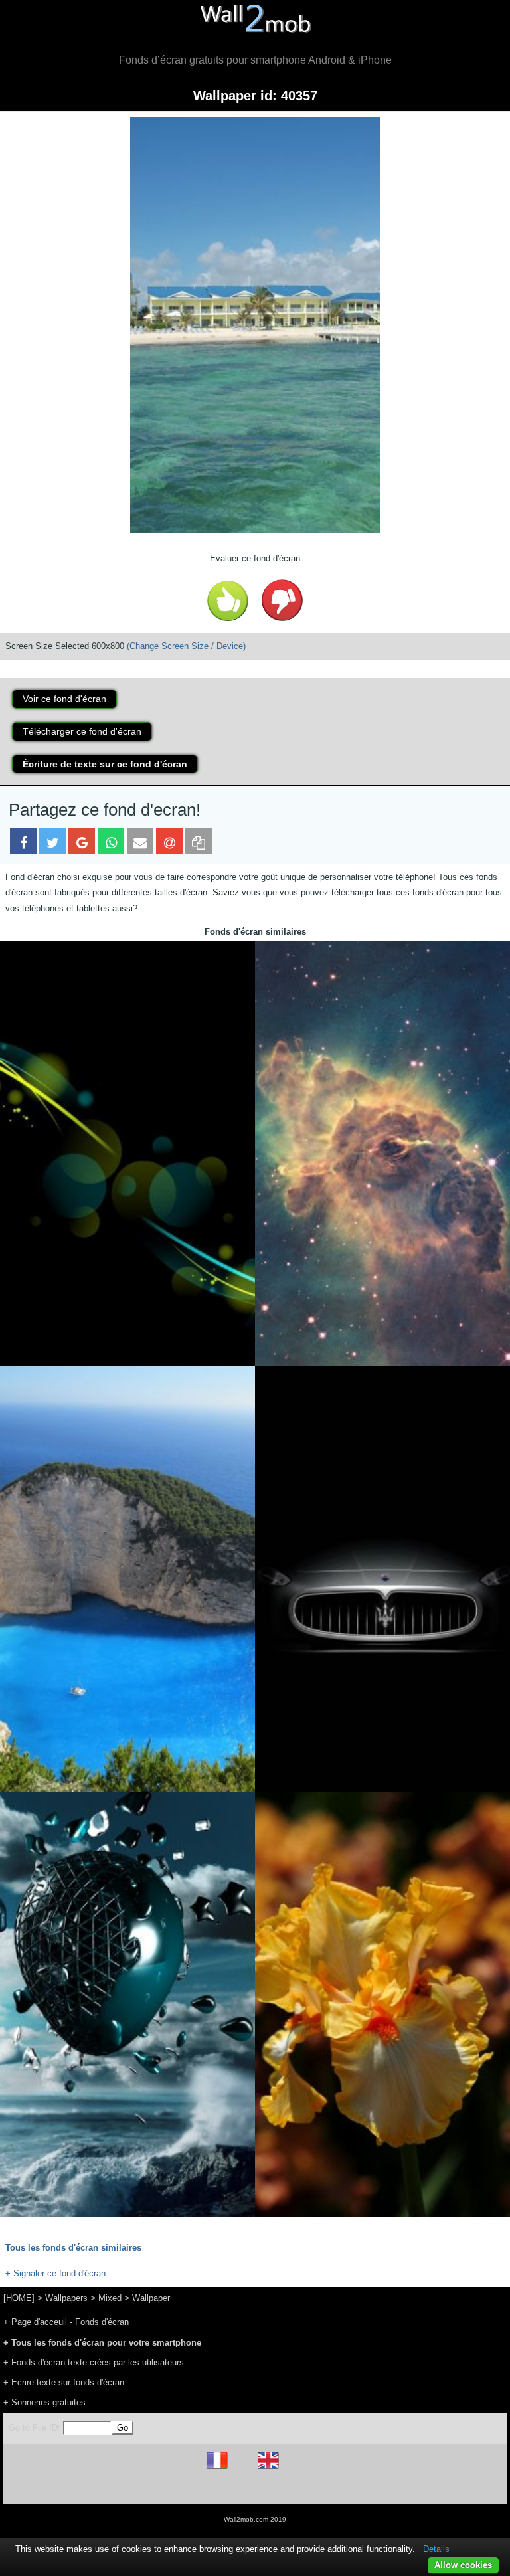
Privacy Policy (296, 2489)
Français (242, 2469)
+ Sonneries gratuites (44, 2402)
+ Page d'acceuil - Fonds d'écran (66, 2322)
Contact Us (340, 2489)
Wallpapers (66, 2298)
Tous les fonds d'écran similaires (73, 2248)
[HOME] (19, 2298)
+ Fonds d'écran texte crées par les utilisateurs (94, 2362)
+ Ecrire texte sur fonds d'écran (64, 2382)
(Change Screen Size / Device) (186, 646)
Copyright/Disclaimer (238, 2489)
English (291, 2469)
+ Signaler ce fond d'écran (55, 2273)
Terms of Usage (177, 2489)
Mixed (110, 2298)
